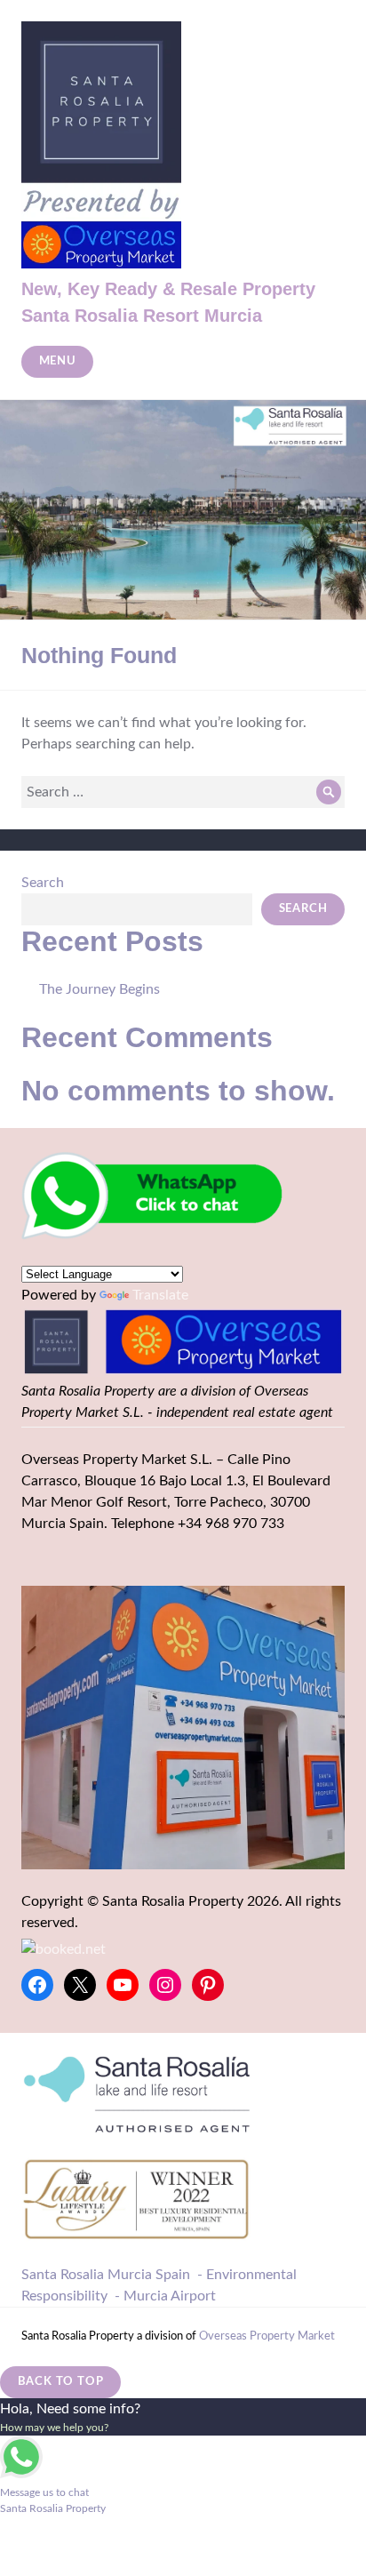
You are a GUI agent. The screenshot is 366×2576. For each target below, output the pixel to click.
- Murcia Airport (165, 2296)
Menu (58, 361)
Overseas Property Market (267, 2336)
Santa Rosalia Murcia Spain (106, 2275)
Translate (160, 1295)
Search (43, 883)
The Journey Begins (99, 989)
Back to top (61, 2382)
